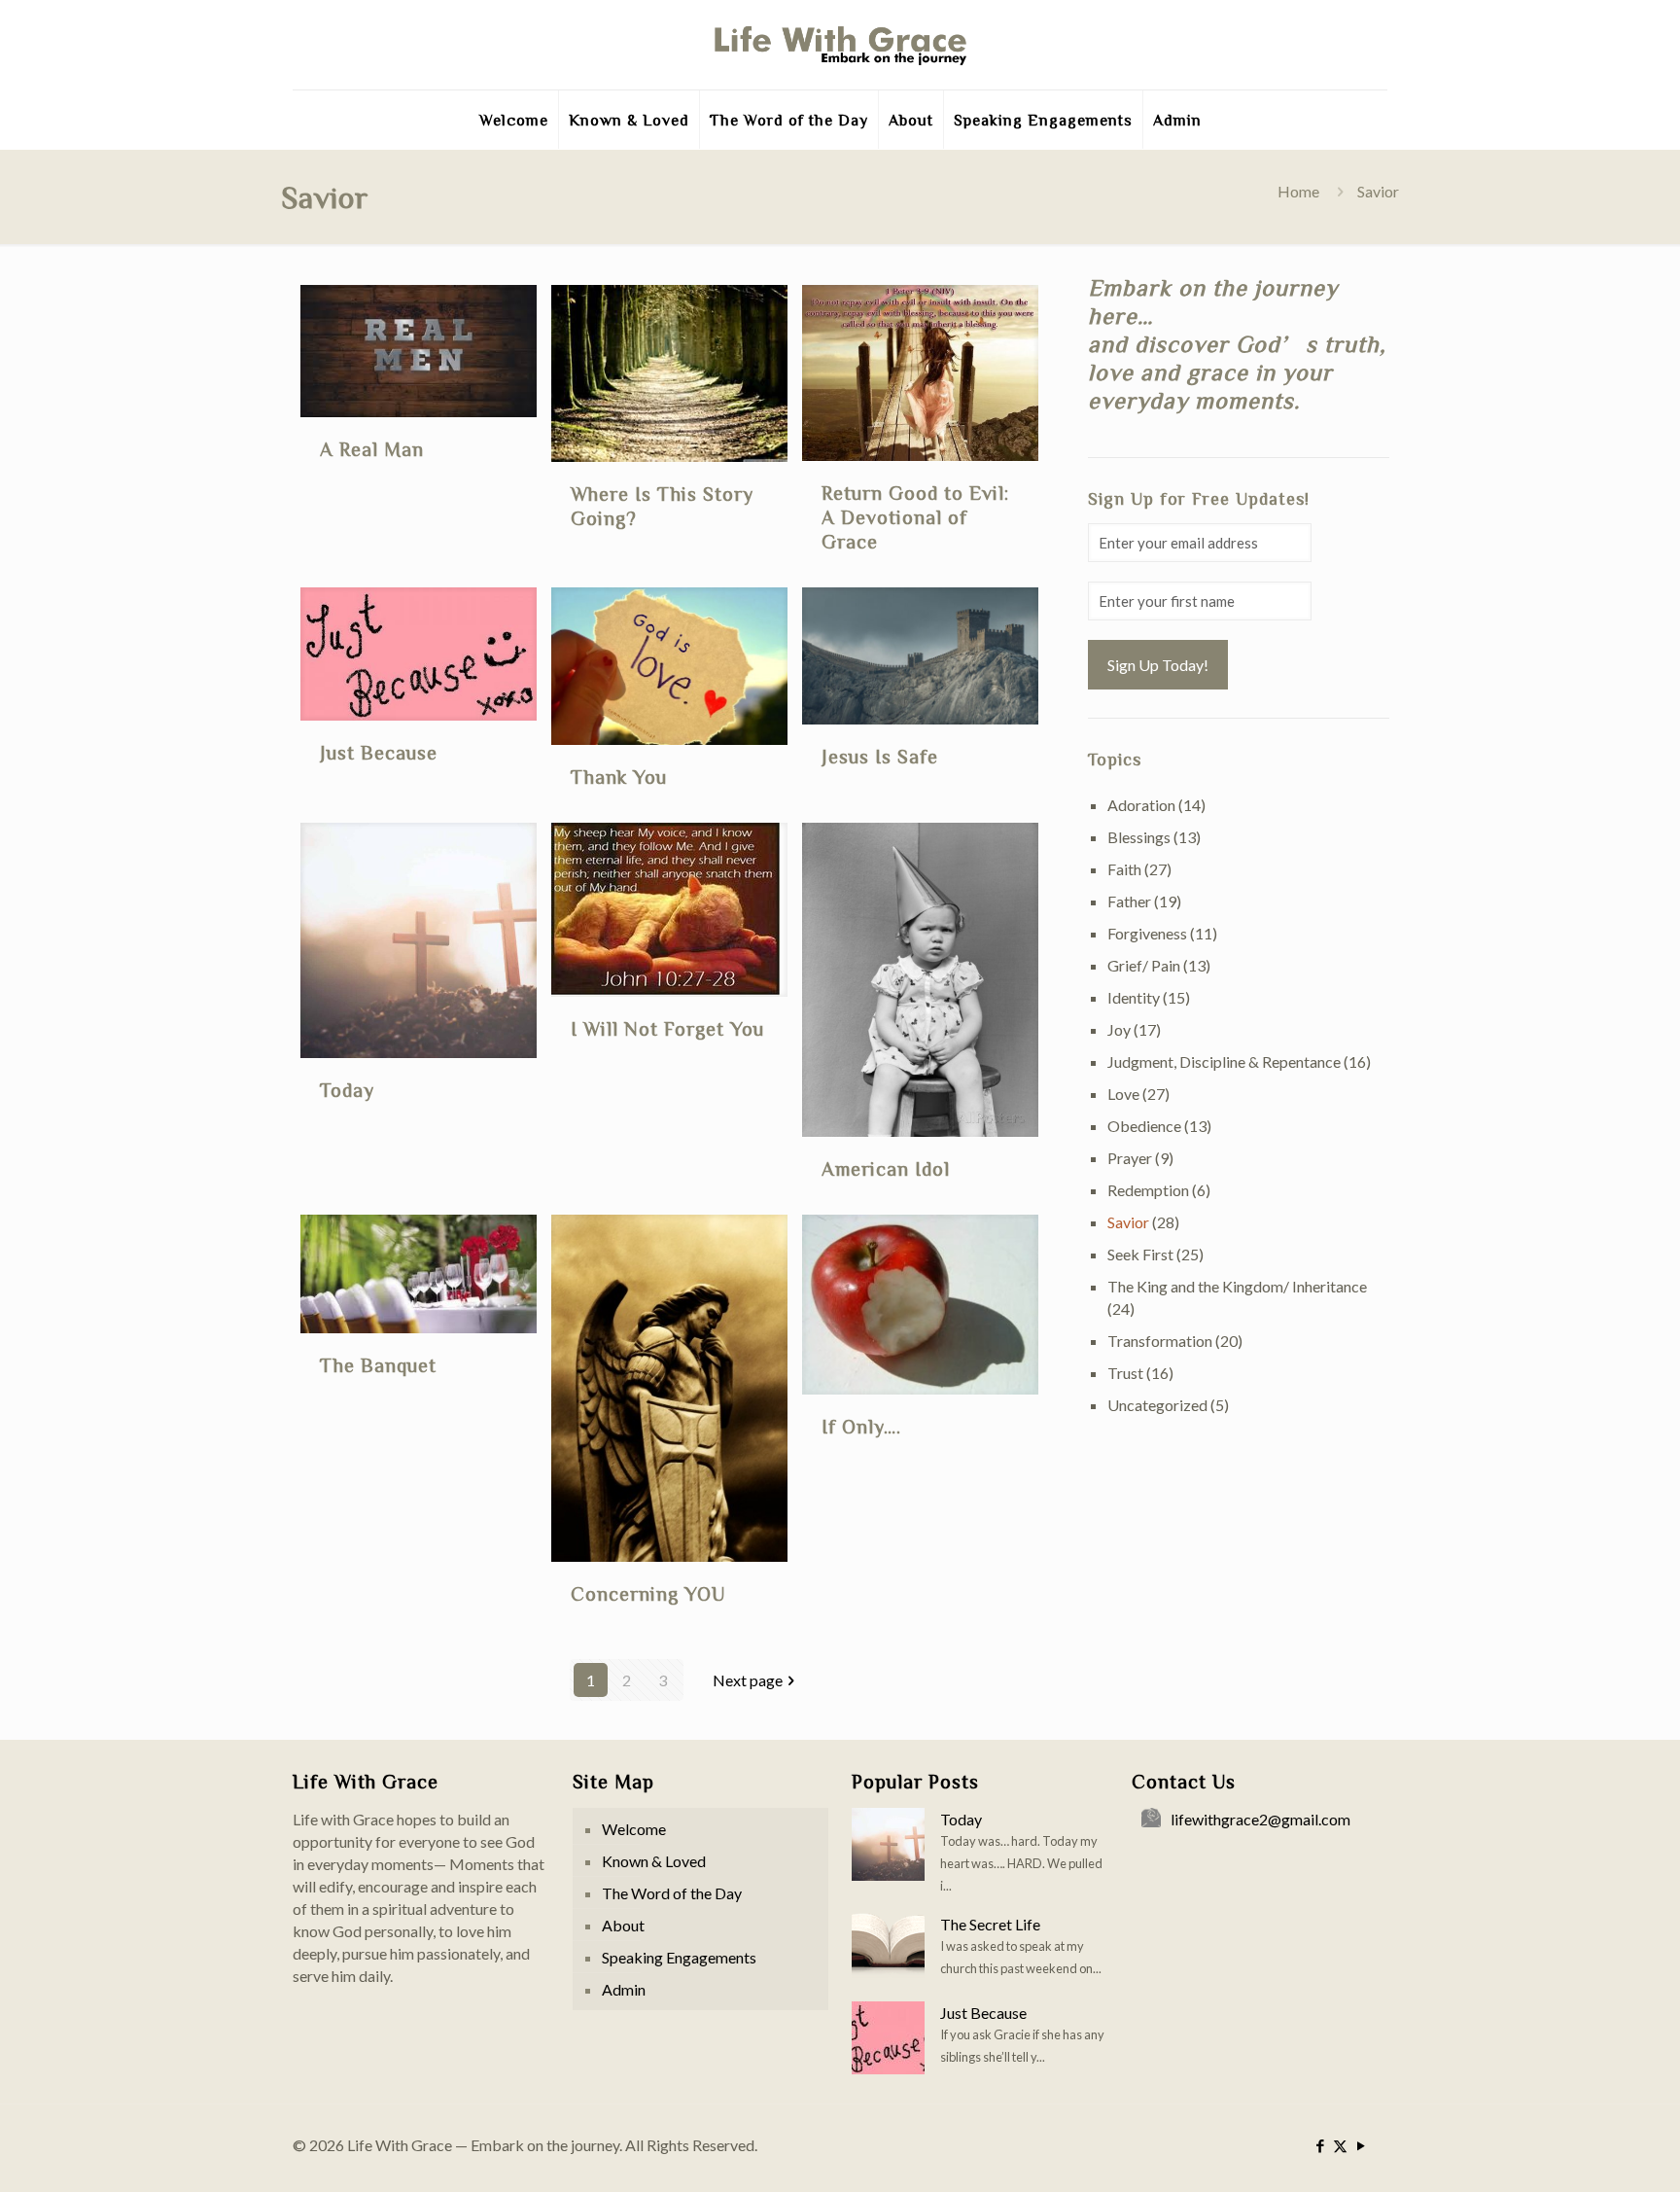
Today (347, 1089)
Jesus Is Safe (880, 756)
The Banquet (378, 1364)
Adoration (1141, 805)
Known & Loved (654, 1861)
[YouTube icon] (1361, 2145)
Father (1129, 901)
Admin (624, 1989)
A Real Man (372, 448)
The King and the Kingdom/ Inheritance (1237, 1286)
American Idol (886, 1168)
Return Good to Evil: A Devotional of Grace (915, 516)
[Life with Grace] (840, 45)
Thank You (619, 776)
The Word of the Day (672, 1893)
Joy (1119, 1029)
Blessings (1139, 837)
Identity (1134, 997)
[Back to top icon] (1587, 2152)
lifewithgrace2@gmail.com (1260, 1819)
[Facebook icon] (1320, 2145)
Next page (748, 1680)
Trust (1125, 1373)
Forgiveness (1147, 933)
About (623, 1925)
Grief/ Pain (1144, 965)
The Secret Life (990, 1924)
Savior (1128, 1222)
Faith (1124, 869)
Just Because (379, 752)
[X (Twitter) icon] (1340, 2145)
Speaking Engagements (679, 1957)
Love (1123, 1094)
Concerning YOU (648, 1593)
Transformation (1160, 1341)
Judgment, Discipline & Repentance (1224, 1061)
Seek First (1140, 1254)
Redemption (1148, 1190)
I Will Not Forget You (667, 1028)
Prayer (1130, 1158)
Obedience (1144, 1126)
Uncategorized (1157, 1405)
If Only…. (861, 1426)
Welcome (634, 1829)
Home (1298, 191)
